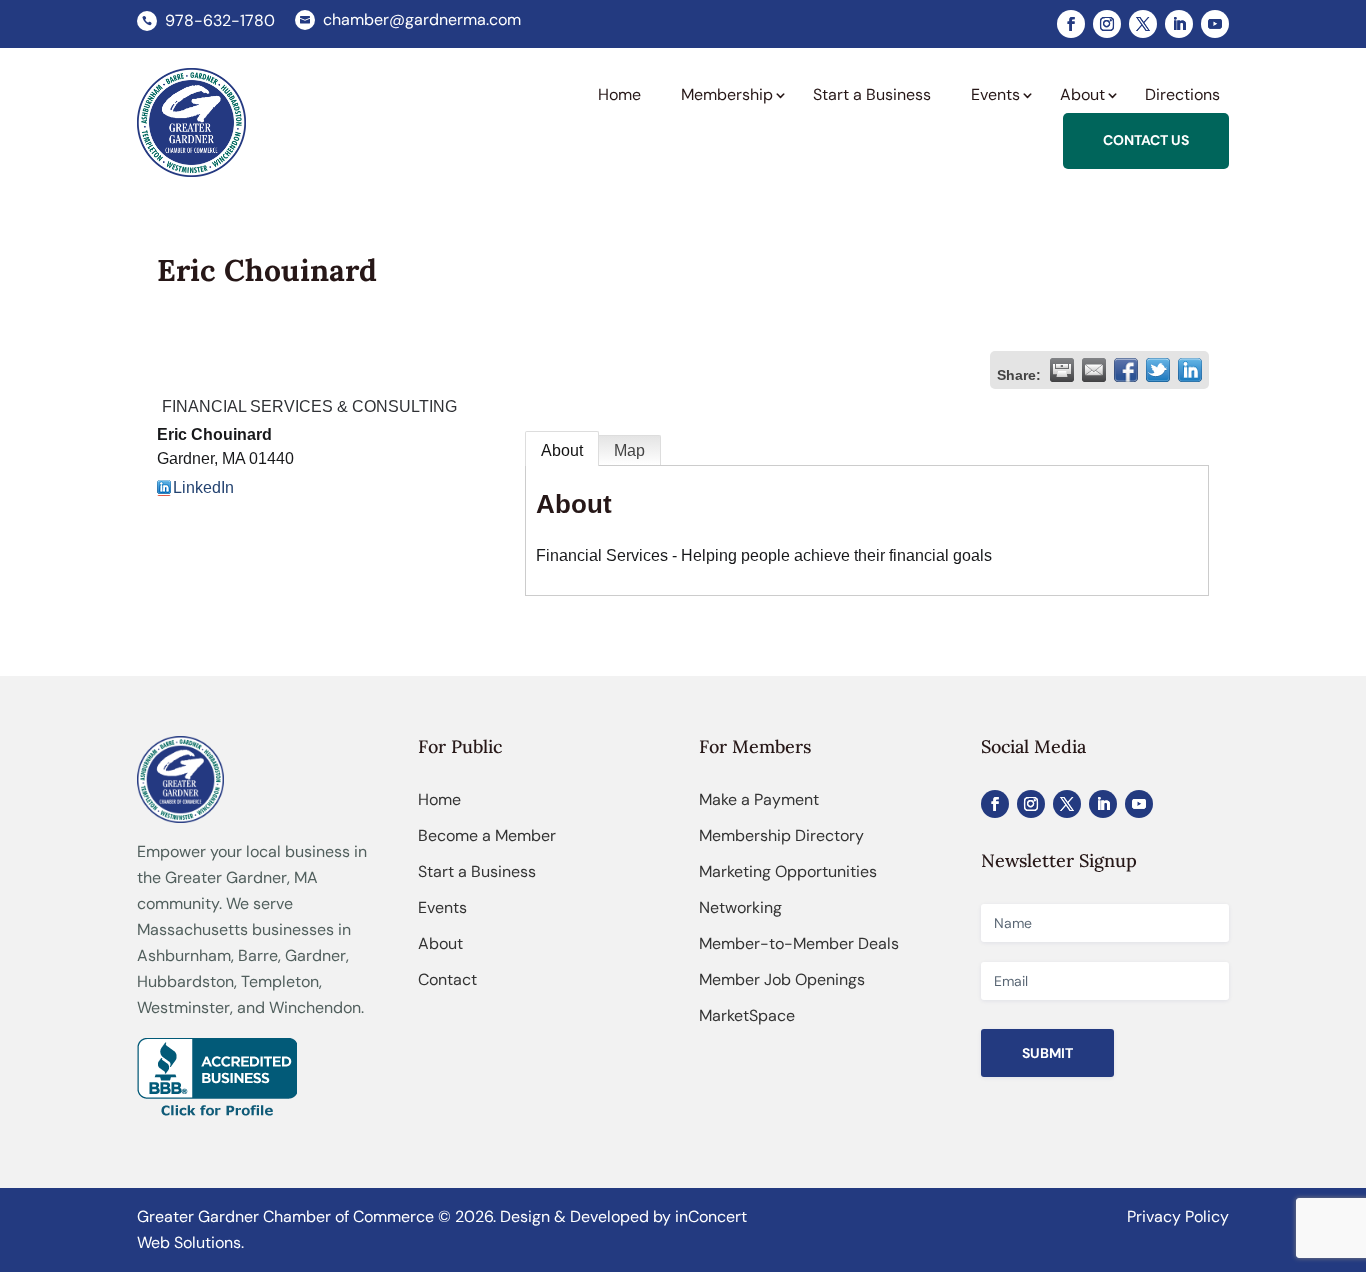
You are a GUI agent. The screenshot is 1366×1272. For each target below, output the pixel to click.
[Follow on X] (1143, 24)
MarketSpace (747, 1015)
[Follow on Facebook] (1071, 24)
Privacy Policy (1178, 1216)
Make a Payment (759, 799)
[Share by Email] (1094, 370)
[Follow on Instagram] (1107, 24)
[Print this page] (1062, 370)
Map (629, 450)
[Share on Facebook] (1126, 370)
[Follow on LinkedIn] (1179, 24)
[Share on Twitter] (1158, 370)
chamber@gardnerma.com (422, 19)
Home (439, 799)
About (562, 450)
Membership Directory (781, 835)
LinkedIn (203, 487)
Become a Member (487, 835)
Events (442, 907)
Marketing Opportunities (788, 871)
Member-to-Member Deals (799, 943)
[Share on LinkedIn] (1190, 370)
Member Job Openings (782, 979)
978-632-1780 (220, 20)
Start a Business (477, 871)
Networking (740, 907)
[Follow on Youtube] (1215, 24)
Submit (1047, 1053)
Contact (447, 979)
